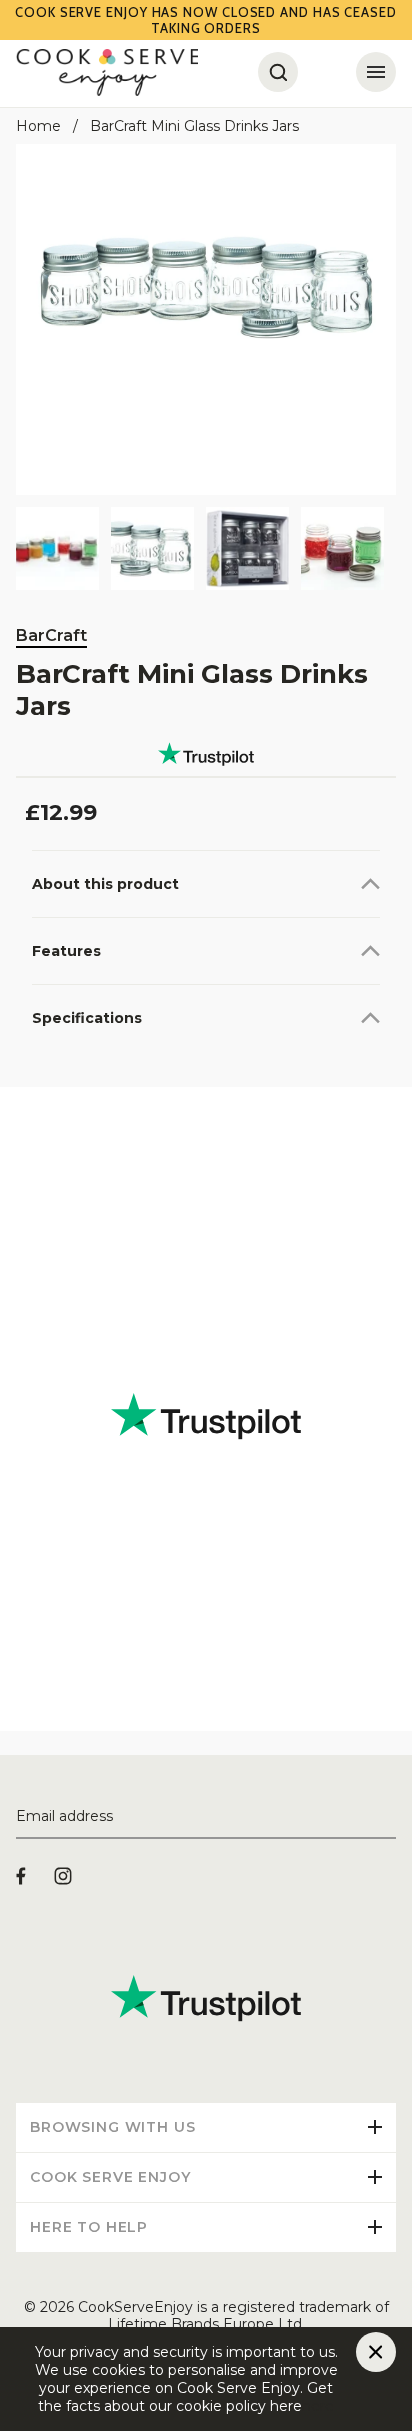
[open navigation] (376, 72)
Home (38, 126)
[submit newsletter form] (388, 1817)
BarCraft (51, 635)
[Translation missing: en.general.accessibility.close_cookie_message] (376, 2352)
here (318, 2406)
